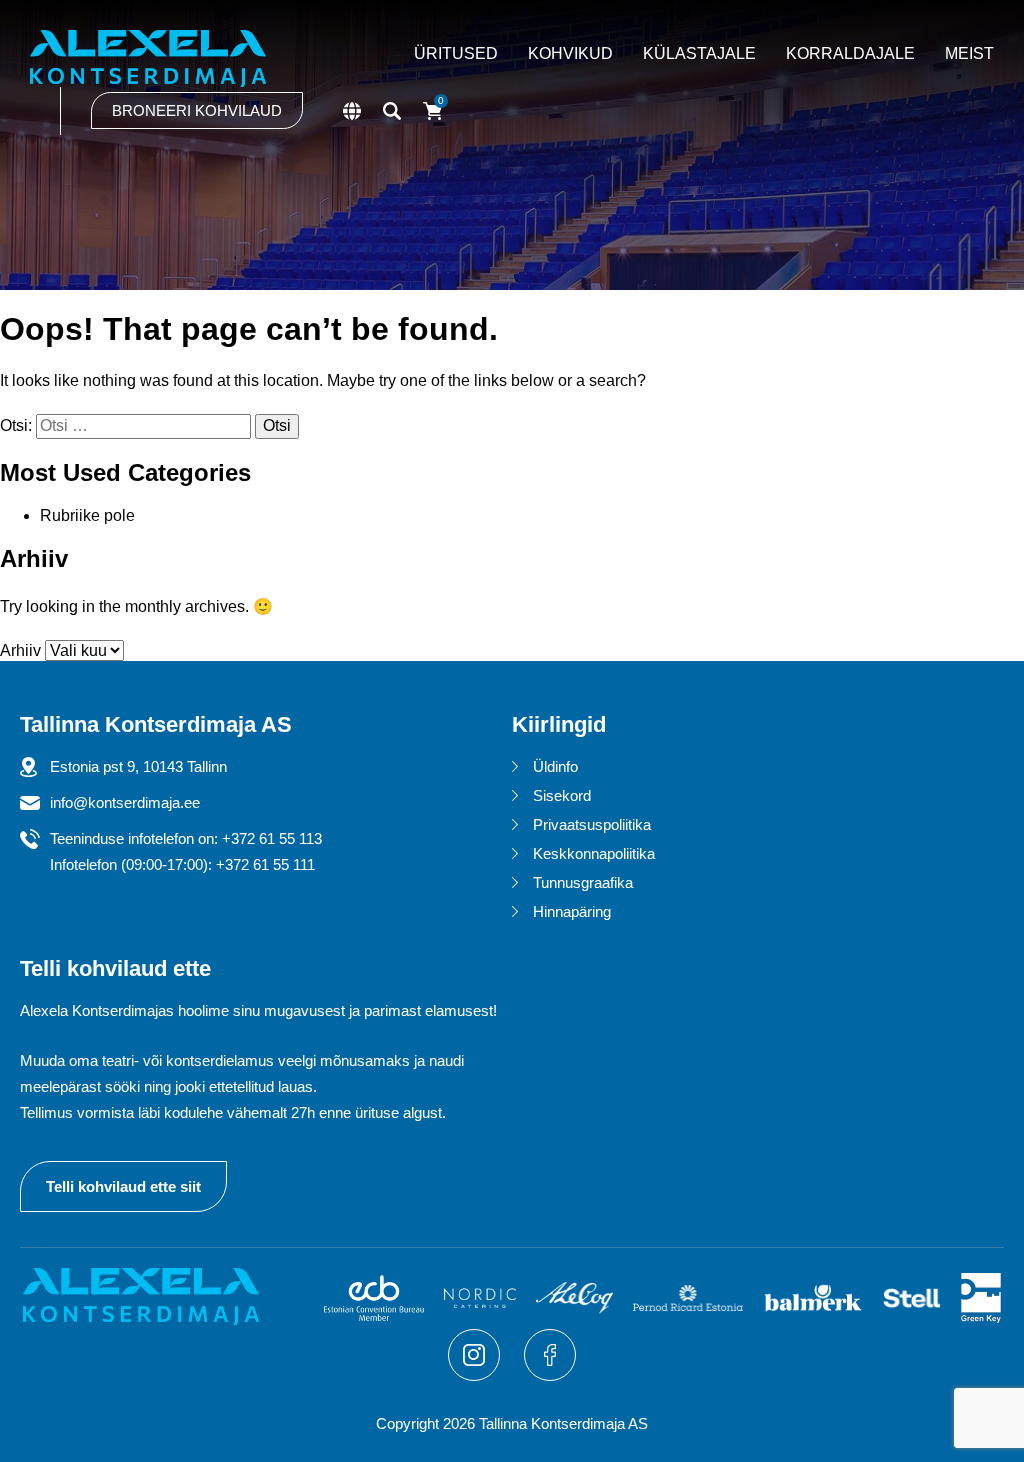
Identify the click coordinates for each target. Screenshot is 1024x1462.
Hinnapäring (572, 911)
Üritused (456, 53)
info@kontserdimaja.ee (125, 802)
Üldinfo (555, 766)
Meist (969, 53)
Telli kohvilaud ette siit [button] (123, 1186)
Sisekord (562, 795)
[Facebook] (550, 1375)
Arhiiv (20, 650)
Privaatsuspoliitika (592, 824)
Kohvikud (570, 53)
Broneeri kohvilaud (197, 110)
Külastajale (699, 53)
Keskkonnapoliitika (594, 853)
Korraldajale (850, 53)
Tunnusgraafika (583, 882)
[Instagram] (476, 1375)
